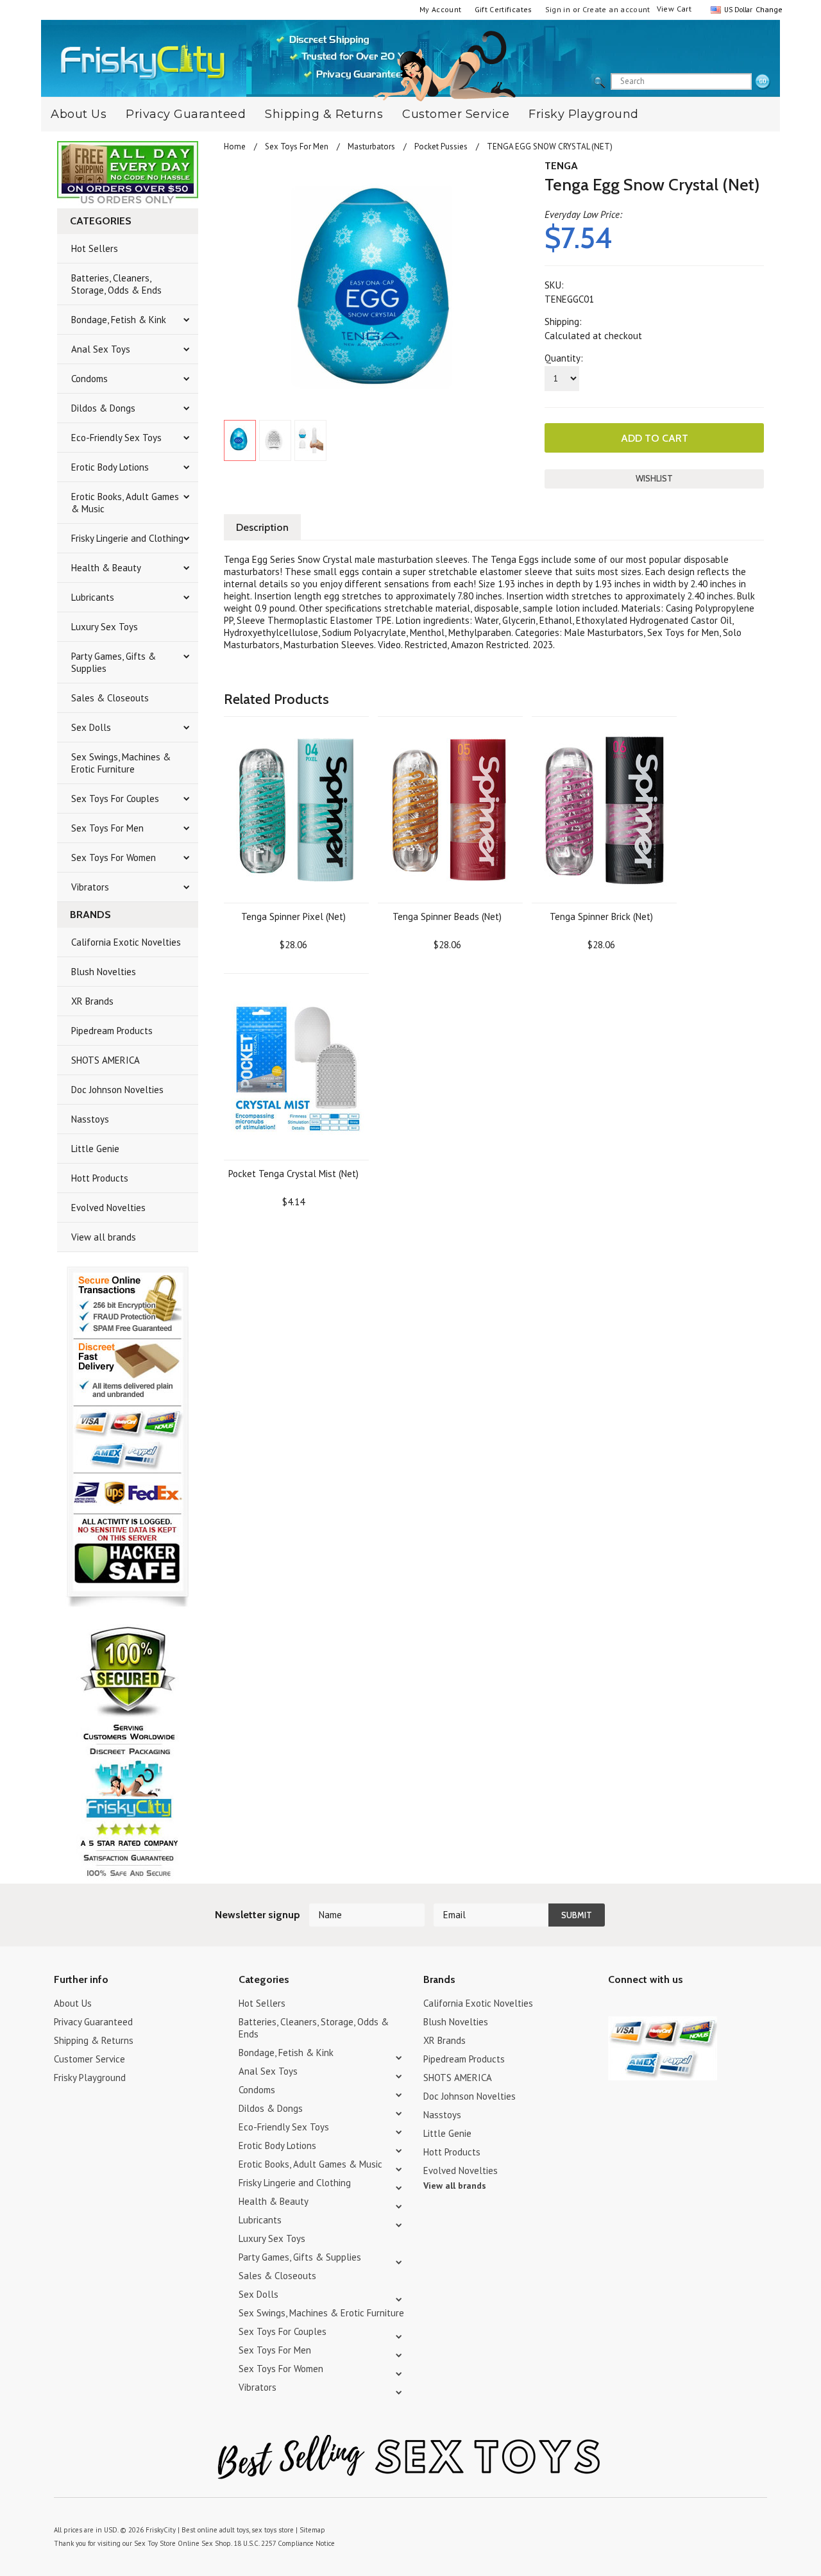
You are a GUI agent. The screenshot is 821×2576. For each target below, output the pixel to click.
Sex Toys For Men (107, 828)
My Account (441, 9)
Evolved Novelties (108, 1208)
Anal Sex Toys (101, 349)
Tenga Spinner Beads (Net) (447, 916)
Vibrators (90, 887)
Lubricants (93, 597)
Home (235, 146)
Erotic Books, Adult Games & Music (125, 503)
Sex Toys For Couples (115, 799)
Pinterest (661, 2005)
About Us (79, 114)
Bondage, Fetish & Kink (119, 320)
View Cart (674, 9)
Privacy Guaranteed (186, 114)
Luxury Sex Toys (105, 627)
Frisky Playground (584, 114)
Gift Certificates (504, 9)
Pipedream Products (112, 1031)
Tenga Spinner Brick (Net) (601, 916)
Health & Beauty (106, 568)
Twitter (616, 2005)
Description (262, 527)
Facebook (683, 2005)
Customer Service (456, 114)
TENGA (561, 166)
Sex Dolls (91, 727)
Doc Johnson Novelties (117, 1090)
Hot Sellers (95, 248)
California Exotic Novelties (126, 942)
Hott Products (100, 1178)
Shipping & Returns (324, 114)
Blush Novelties (104, 972)
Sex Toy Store (155, 2543)
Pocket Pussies (441, 146)
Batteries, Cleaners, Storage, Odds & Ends (116, 284)
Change (768, 9)
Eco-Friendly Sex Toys (116, 438)
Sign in (558, 9)
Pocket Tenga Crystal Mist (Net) (293, 1174)
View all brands (104, 1237)
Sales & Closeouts (110, 698)
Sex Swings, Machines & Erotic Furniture (121, 763)
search (763, 82)
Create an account (616, 9)
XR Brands (92, 1001)
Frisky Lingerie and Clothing (127, 538)
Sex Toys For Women (114, 857)
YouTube (639, 2005)
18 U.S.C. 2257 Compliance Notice (284, 2543)
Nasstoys (90, 1119)
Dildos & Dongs (103, 408)
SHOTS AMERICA (106, 1060)
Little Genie (95, 1149)
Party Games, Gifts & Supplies (114, 662)
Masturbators (371, 146)
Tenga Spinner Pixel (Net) (293, 916)
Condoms (89, 379)
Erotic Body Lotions (110, 467)
